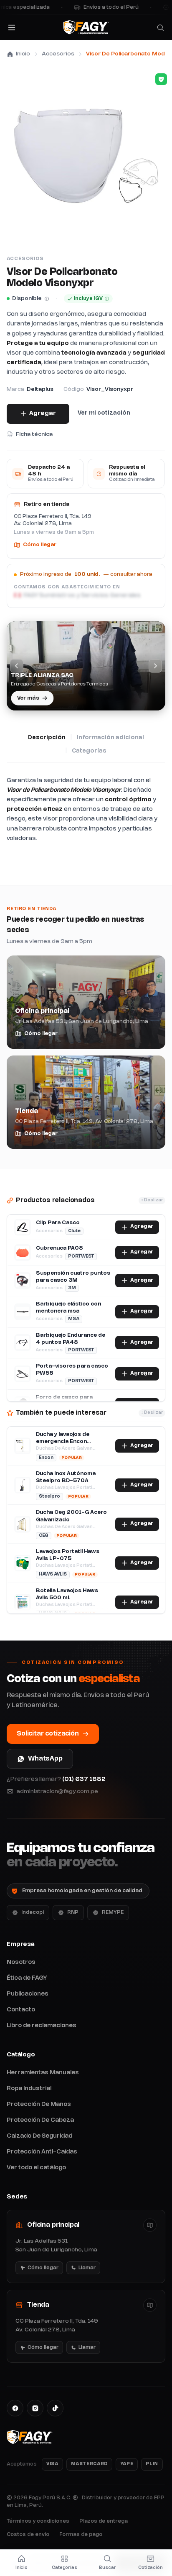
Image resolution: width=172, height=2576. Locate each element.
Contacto (21, 2010)
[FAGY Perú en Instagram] (35, 2408)
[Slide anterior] (17, 666)
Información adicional (110, 738)
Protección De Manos (39, 2105)
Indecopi (33, 1912)
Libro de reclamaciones (42, 2026)
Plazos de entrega (104, 2521)
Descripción (47, 738)
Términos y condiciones (38, 2521)
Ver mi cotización (104, 413)
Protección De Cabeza (40, 2120)
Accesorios (58, 54)
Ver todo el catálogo (36, 2168)
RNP (73, 1912)
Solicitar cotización (48, 1734)
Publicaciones (28, 1994)
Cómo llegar (40, 545)
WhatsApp (45, 1759)
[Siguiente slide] (155, 666)
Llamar (85, 2270)
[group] (86, 666)
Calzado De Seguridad (39, 2136)
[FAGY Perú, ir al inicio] (86, 28)
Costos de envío (28, 2535)
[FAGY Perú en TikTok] (55, 2408)
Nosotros (21, 1962)
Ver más (29, 697)
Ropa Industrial (29, 2089)
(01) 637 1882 (84, 1779)
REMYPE (113, 1912)
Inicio (23, 54)
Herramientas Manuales (43, 2073)
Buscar (107, 2568)
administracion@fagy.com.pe (57, 1791)
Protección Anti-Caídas (42, 2152)
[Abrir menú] (12, 28)
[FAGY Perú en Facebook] (15, 2408)
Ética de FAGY (27, 1978)
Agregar (43, 413)
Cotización (150, 2568)
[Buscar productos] (160, 28)
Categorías (89, 751)
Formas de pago (81, 2535)
